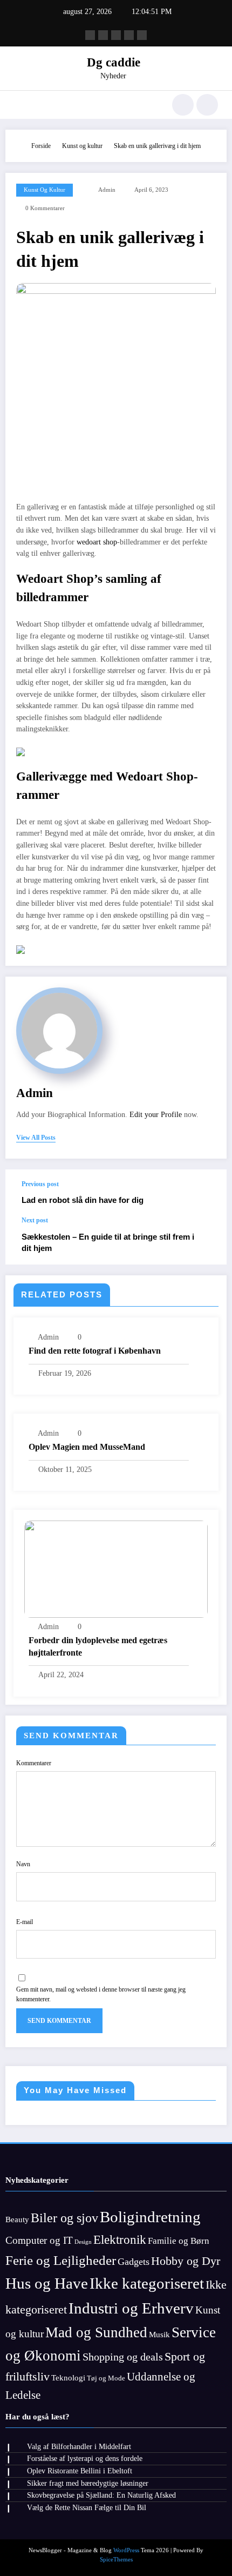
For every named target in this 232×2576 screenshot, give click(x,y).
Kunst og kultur (45, 190)
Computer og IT (39, 2240)
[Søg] (183, 105)
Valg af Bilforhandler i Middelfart (79, 2447)
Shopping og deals (123, 2357)
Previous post (40, 1184)
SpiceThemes (116, 2560)
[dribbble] (116, 35)
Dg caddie (114, 62)
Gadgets (134, 2262)
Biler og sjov (64, 2218)
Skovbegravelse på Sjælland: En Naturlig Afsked (101, 2495)
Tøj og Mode (106, 2378)
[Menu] (19, 105)
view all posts (36, 1138)
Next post (35, 1220)
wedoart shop (97, 542)
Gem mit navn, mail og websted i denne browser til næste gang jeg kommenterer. (101, 1994)
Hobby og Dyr (186, 2261)
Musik (159, 2335)
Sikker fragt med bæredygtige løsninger (88, 2483)
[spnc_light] (207, 105)
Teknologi (68, 2378)
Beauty (17, 2219)
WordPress (126, 2550)
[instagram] (129, 35)
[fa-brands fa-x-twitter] (103, 35)
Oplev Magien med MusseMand (87, 1447)
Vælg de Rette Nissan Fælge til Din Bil (87, 2508)
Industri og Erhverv (131, 2308)
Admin (107, 190)
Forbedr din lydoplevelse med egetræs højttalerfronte (98, 1646)
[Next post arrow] (207, 1241)
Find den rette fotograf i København (95, 1351)
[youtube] (142, 35)
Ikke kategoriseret (147, 2283)
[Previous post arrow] (207, 1193)
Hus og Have (47, 2283)
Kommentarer (34, 1763)
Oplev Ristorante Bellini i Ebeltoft (80, 2471)
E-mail (25, 1922)
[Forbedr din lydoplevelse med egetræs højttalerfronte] (116, 1569)
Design (83, 2242)
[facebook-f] (90, 35)
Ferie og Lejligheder (61, 2260)
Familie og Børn (179, 2241)
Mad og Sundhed (96, 2332)
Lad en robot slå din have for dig (83, 1200)
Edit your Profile (156, 1115)
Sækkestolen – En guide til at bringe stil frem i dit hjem (108, 1242)
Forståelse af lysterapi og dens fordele (85, 2459)
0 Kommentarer (45, 208)
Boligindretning (150, 2217)
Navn (23, 1864)
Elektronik (120, 2239)
